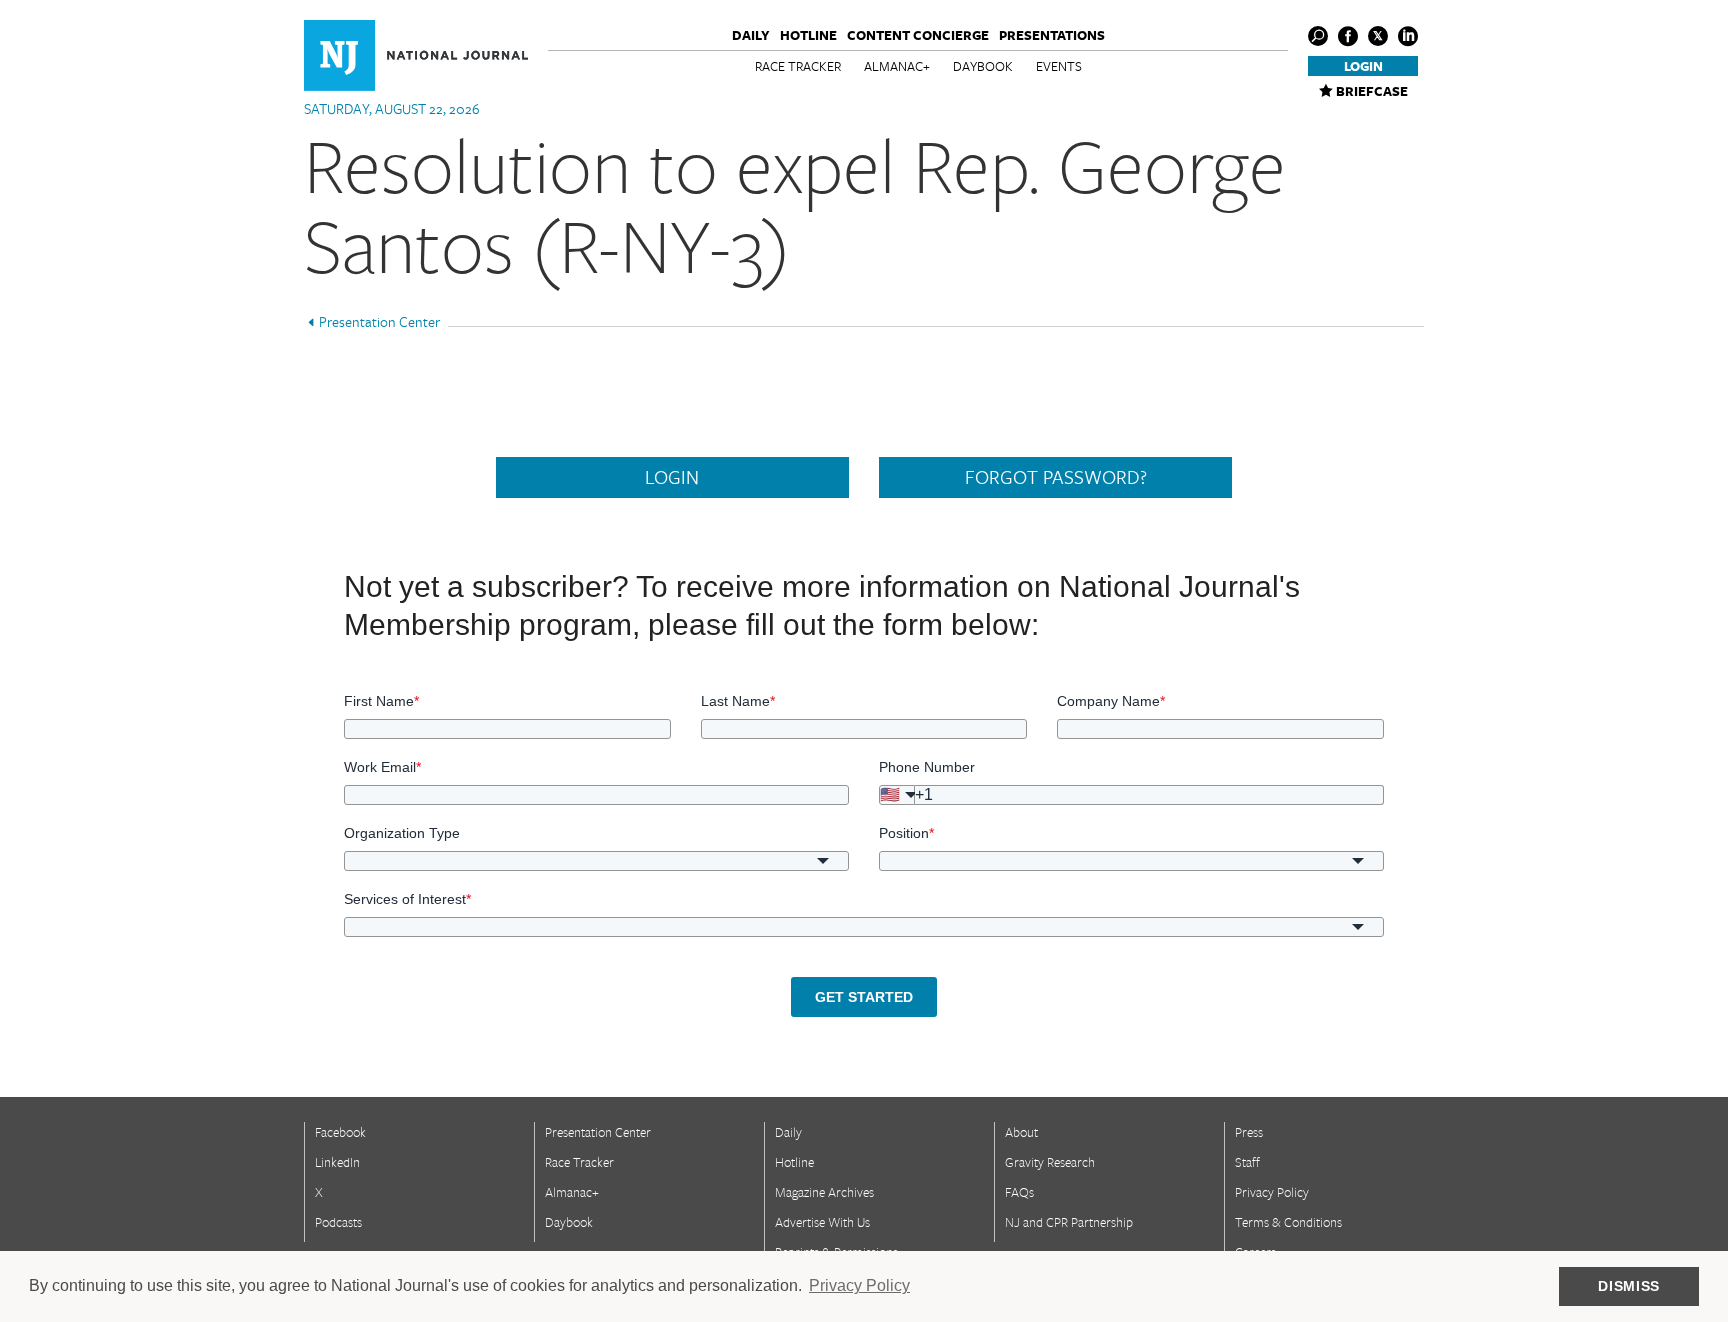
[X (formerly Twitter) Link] (1378, 36)
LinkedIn (337, 1162)
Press (1249, 1132)
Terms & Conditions (1288, 1222)
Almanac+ (897, 66)
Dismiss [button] (1629, 1286)
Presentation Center (379, 321)
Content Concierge (918, 35)
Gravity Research (1050, 1162)
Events (1059, 66)
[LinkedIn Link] (1408, 36)
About (1021, 1132)
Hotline (808, 35)
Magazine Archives (824, 1192)
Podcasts (338, 1222)
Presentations (1052, 35)
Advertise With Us (822, 1222)
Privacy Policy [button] (859, 1285)
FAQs (1019, 1192)
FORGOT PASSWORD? (1056, 477)
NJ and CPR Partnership (1069, 1222)
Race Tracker (798, 66)
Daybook (983, 66)
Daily (751, 35)
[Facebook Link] (1348, 36)
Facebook (340, 1132)
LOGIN (672, 477)
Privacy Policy (1272, 1192)
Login (1363, 66)
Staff (1247, 1162)
